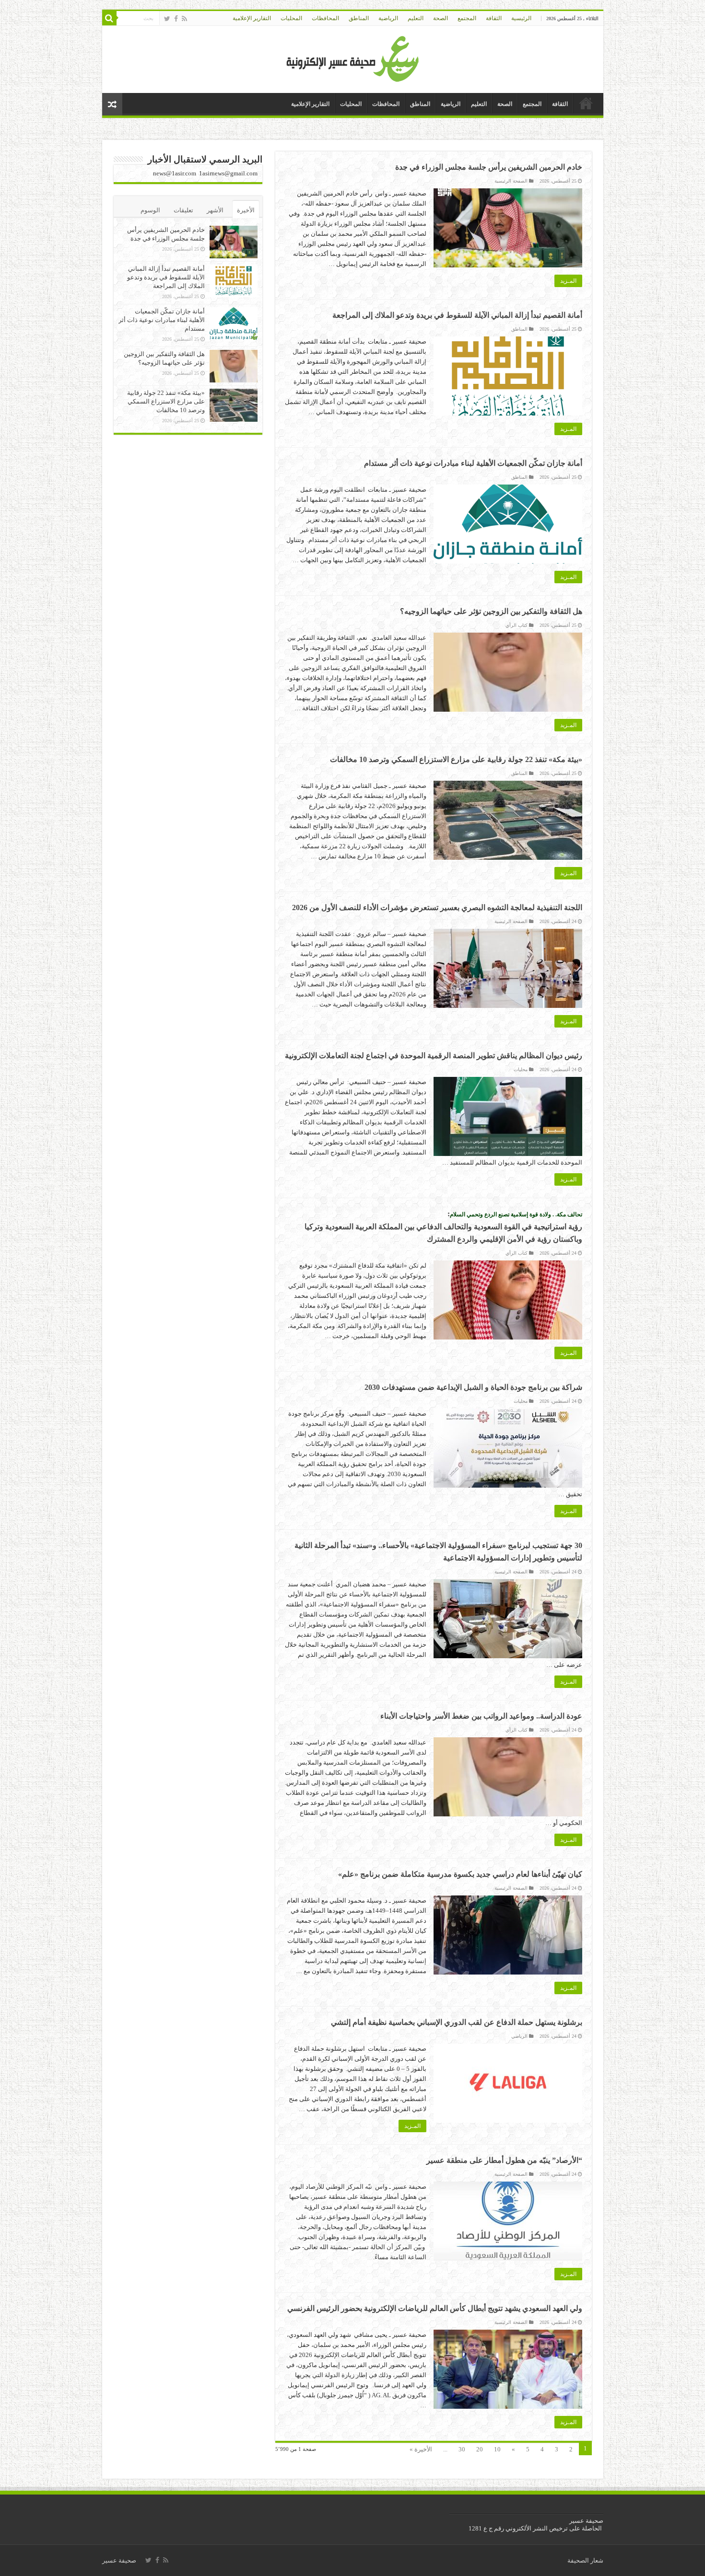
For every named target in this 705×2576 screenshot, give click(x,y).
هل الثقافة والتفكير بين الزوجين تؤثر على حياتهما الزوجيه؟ (491, 611)
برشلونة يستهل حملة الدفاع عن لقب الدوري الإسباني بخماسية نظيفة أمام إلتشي (457, 2022)
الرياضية (388, 18)
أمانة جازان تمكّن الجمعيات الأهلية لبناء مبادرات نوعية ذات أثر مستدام (473, 463)
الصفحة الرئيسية (511, 181)
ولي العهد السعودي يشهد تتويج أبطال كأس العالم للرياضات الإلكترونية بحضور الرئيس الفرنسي (435, 2308)
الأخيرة (246, 210)
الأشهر (215, 210)
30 (462, 2449)
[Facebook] (176, 19)
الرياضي (519, 2036)
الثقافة (494, 18)
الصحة (441, 18)
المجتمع (467, 18)
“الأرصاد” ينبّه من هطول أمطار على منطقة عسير (504, 2160)
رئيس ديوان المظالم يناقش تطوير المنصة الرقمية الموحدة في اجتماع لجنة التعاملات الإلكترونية (434, 1056)
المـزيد (568, 281)
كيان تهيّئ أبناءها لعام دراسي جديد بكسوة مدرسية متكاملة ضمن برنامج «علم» (460, 1874)
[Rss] (184, 19)
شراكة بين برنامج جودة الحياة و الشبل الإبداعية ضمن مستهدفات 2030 (473, 1387)
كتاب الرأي (517, 625)
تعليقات (183, 210)
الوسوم (150, 210)
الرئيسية (521, 18)
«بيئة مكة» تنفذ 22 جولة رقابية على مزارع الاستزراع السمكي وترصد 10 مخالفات (456, 759)
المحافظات (325, 18)
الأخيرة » (421, 2449)
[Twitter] (167, 19)
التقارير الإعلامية (252, 18)
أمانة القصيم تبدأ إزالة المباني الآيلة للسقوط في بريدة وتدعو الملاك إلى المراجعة (457, 315)
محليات (521, 1069)
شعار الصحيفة (585, 2560)
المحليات (291, 18)
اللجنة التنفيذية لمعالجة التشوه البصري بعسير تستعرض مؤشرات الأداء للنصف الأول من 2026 (437, 907)
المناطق (359, 18)
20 (480, 2449)
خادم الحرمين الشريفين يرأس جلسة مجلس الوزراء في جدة (489, 167)
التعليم (416, 18)
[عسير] (353, 57)
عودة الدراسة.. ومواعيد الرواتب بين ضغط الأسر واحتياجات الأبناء (481, 1716)
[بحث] (109, 18)
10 (497, 2449)
